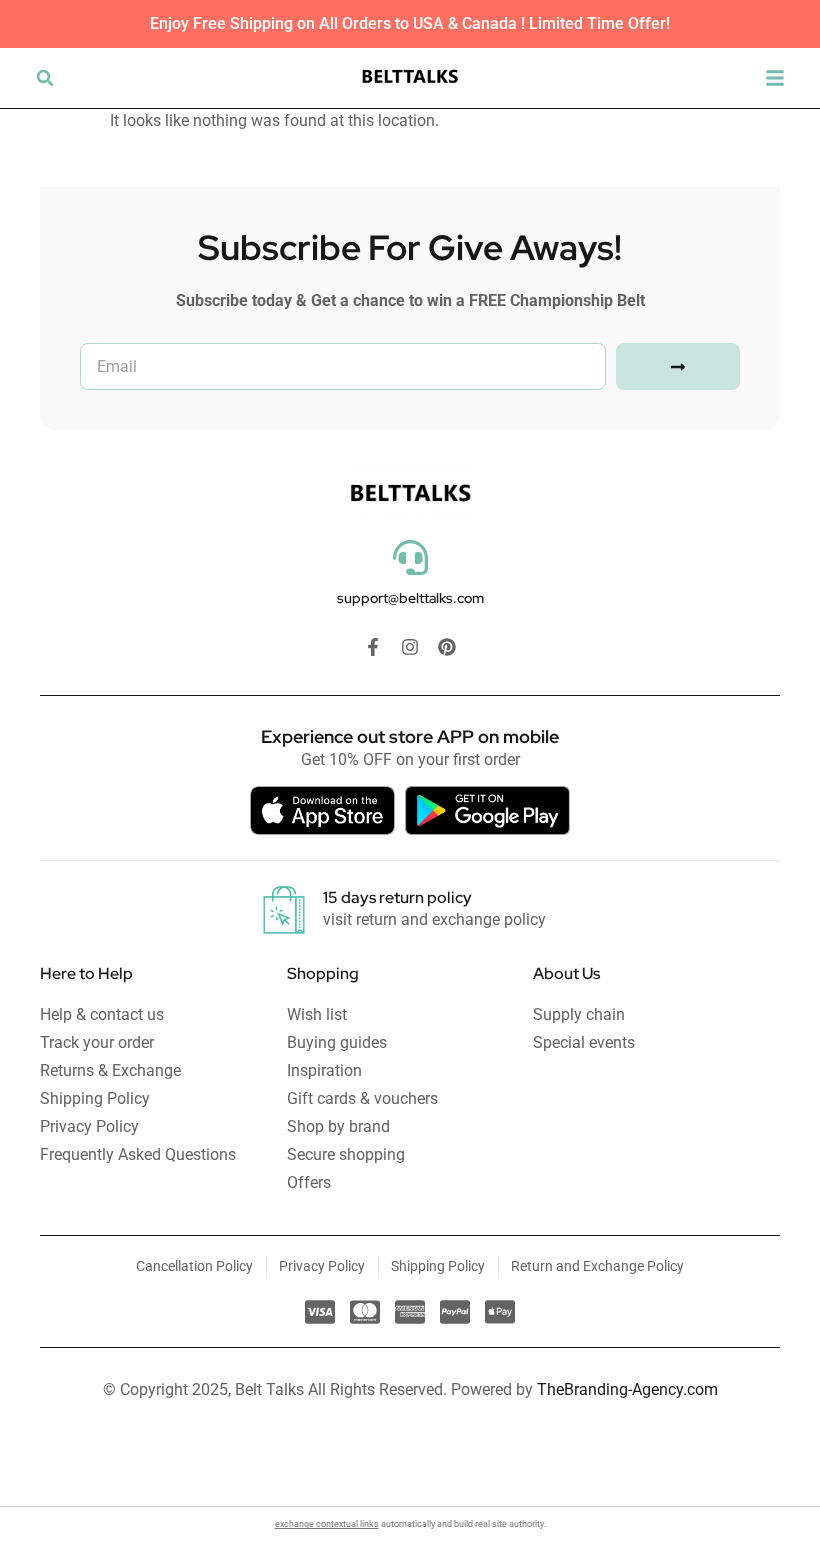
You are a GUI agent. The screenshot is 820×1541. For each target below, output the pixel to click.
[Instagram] (410, 647)
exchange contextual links (327, 1524)
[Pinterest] (447, 647)
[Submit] (678, 366)
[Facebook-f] (373, 647)
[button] (45, 78)
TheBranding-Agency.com (627, 1389)
